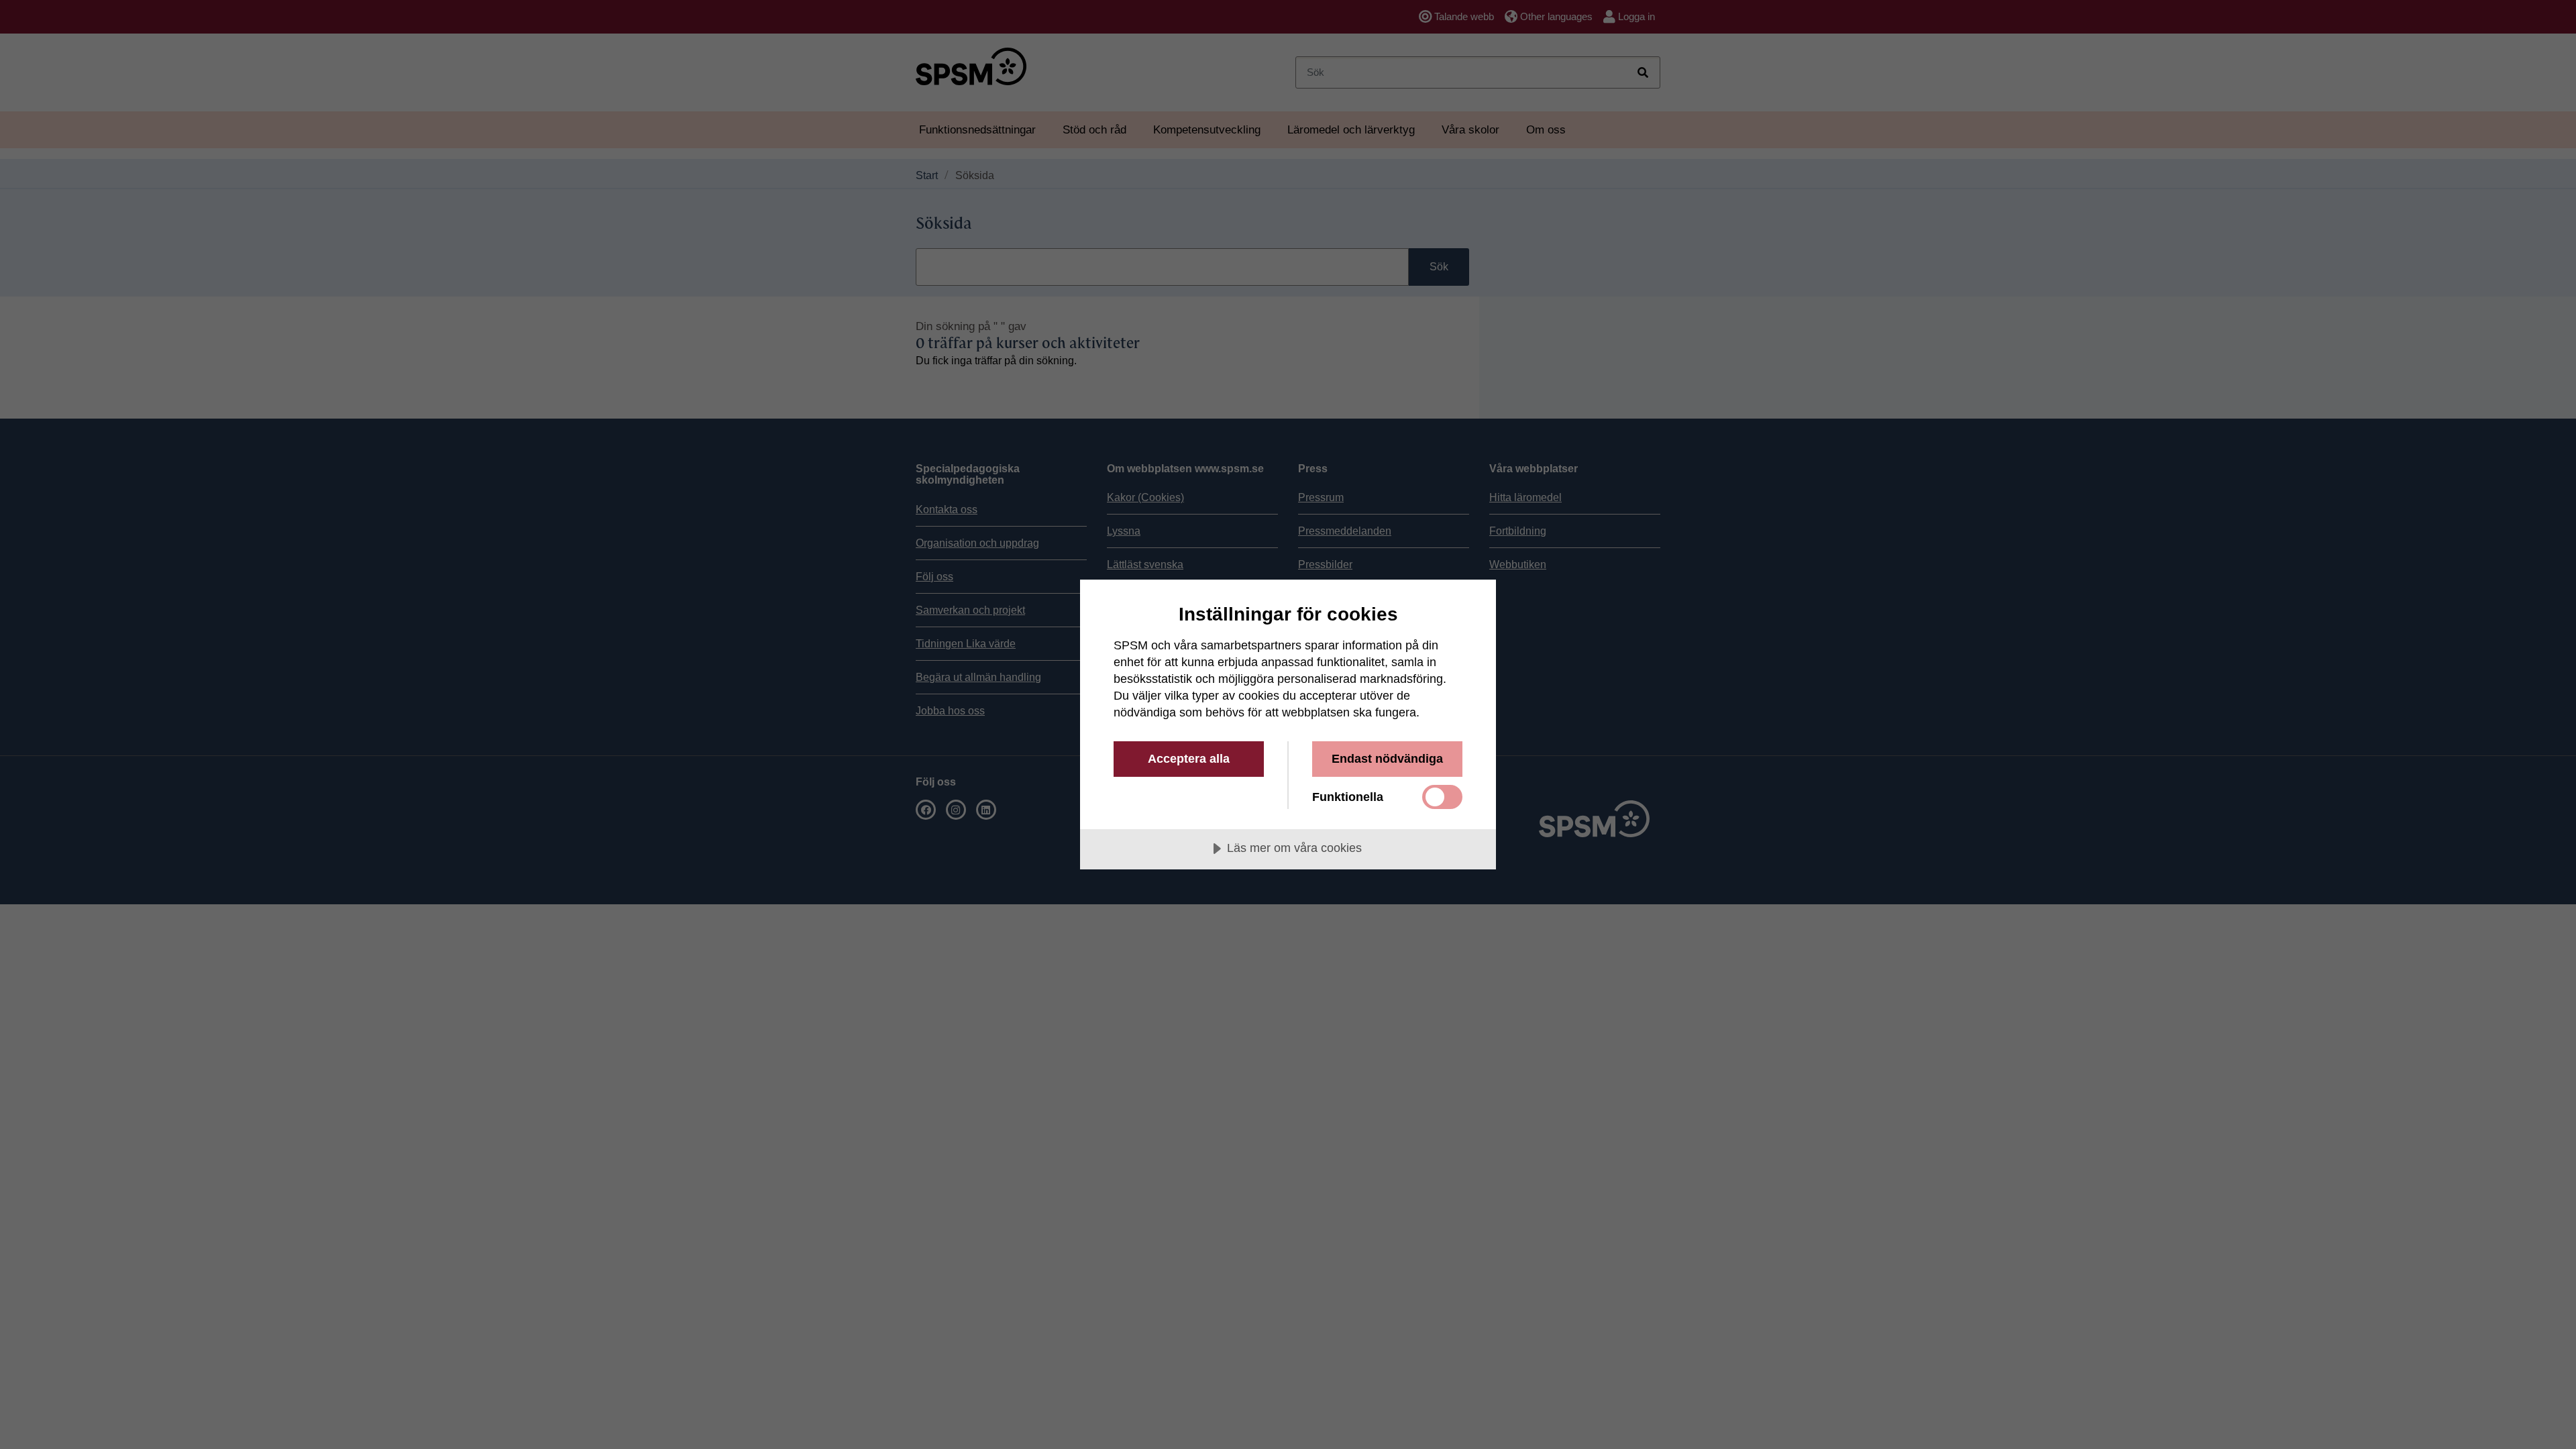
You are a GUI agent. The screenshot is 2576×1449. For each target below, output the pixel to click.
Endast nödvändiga (1387, 759)
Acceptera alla (1189, 759)
